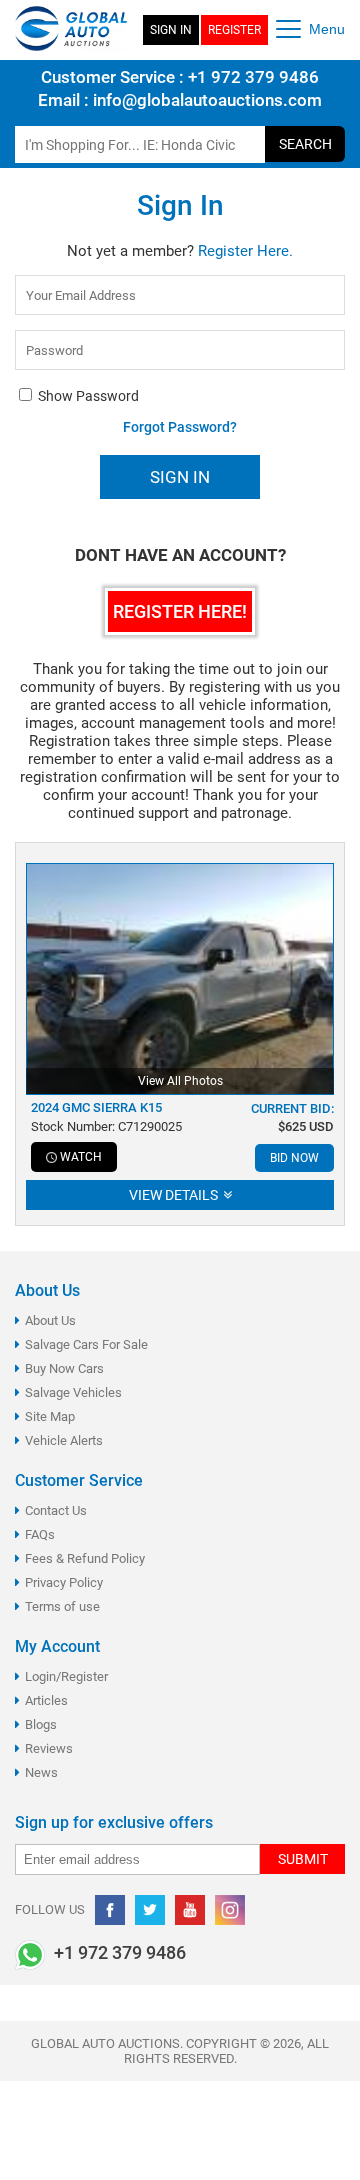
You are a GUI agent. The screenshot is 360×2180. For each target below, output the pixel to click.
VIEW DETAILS (175, 1195)
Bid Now (294, 1158)
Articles (46, 1700)
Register (234, 30)
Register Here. (245, 251)
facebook (110, 1910)
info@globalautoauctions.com (207, 100)
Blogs (41, 1724)
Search (305, 144)
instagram (230, 1910)
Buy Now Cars (64, 1368)
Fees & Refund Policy (85, 1558)
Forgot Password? (180, 427)
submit (303, 1859)
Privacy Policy (64, 1582)
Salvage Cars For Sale (86, 1344)
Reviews (49, 1748)
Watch (81, 1157)
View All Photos (180, 1081)
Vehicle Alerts (64, 1440)
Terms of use (62, 1606)
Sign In (171, 30)
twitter (150, 1910)
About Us (50, 1320)
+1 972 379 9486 (251, 77)
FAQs (40, 1534)
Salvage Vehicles (73, 1392)
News (41, 1772)
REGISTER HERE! (180, 611)
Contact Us (56, 1510)
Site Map (50, 1416)
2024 (96, 1107)
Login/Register (66, 1676)
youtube (190, 1910)
